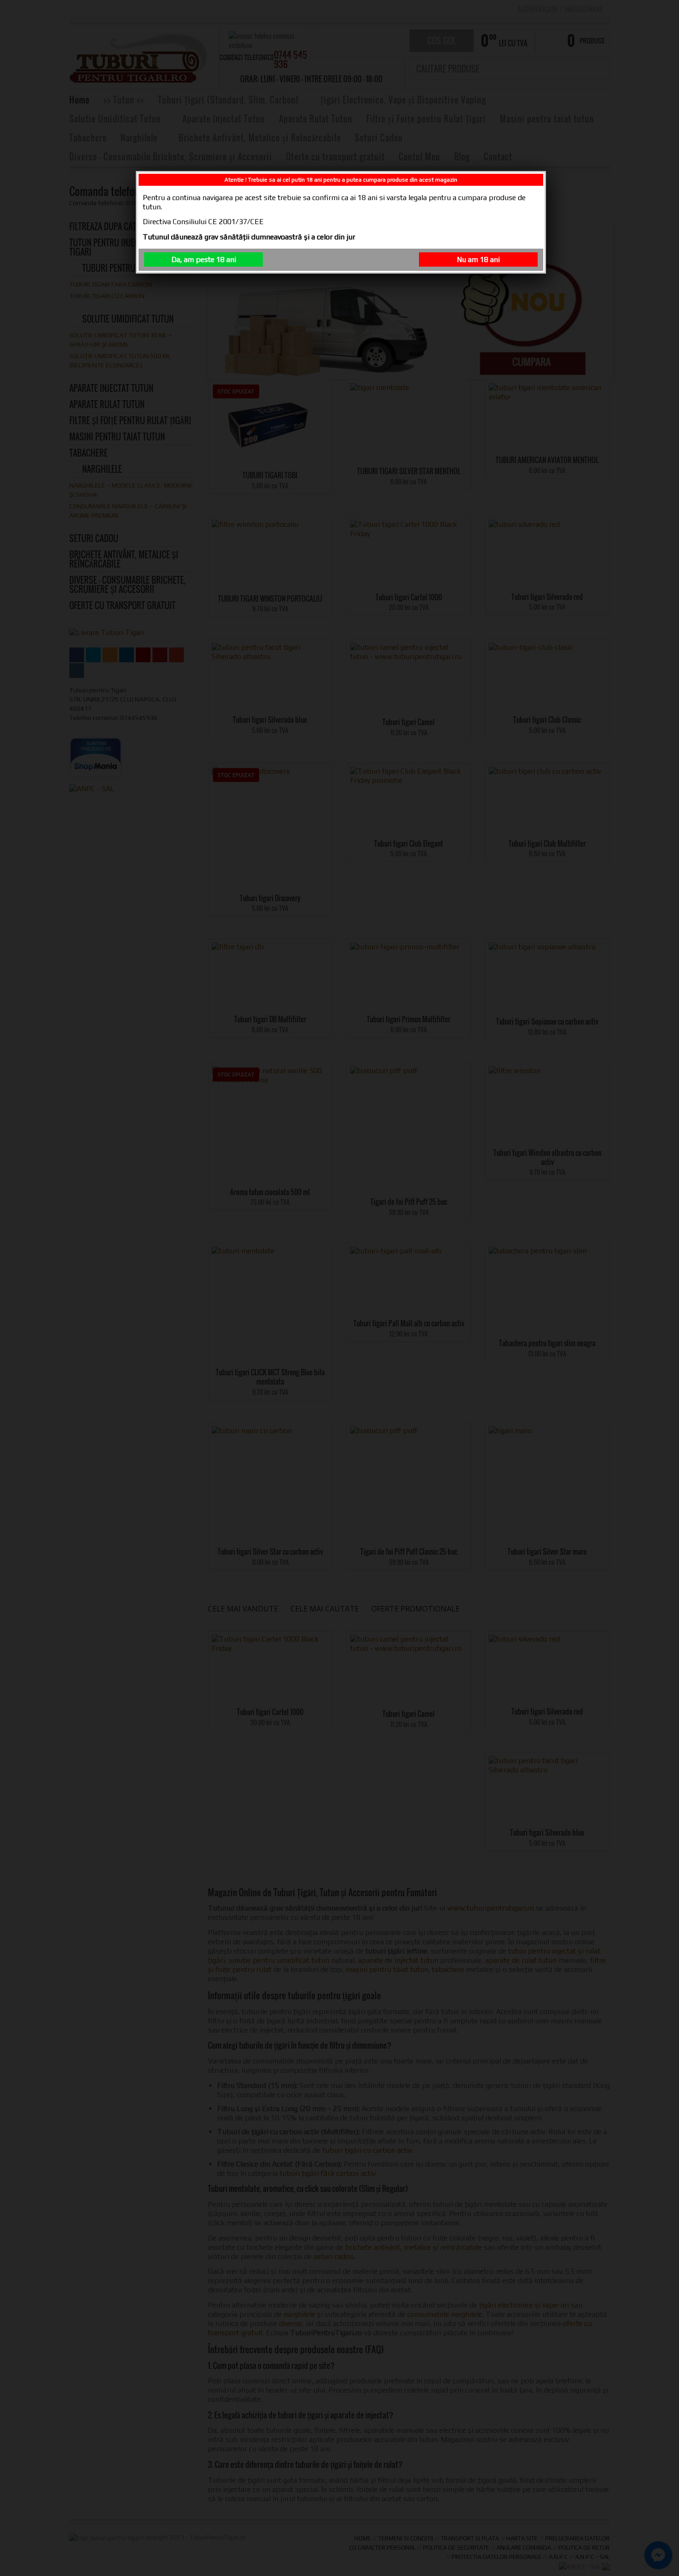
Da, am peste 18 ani (204, 259)
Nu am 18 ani (478, 259)
